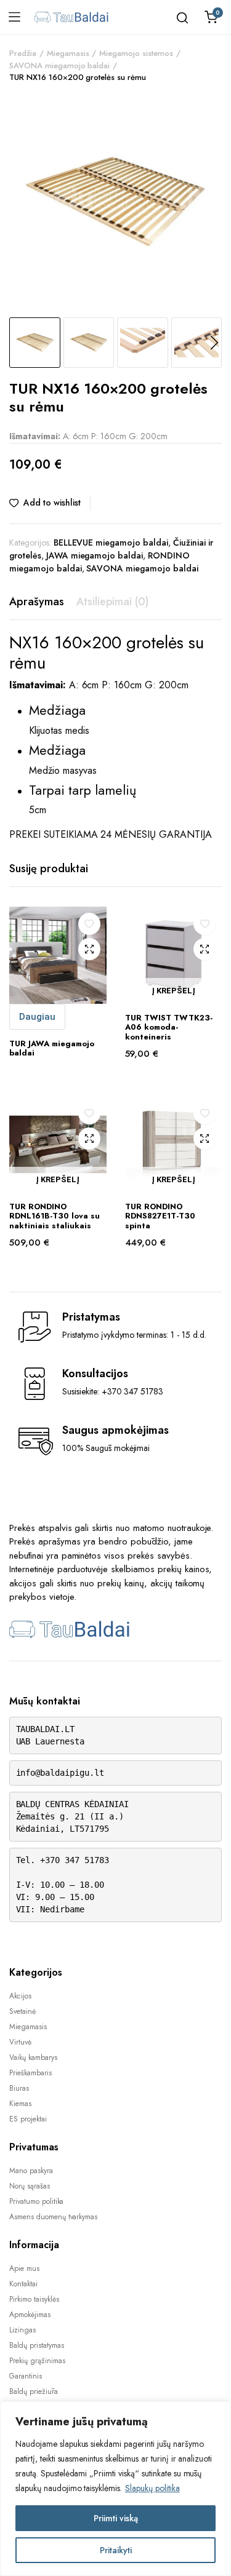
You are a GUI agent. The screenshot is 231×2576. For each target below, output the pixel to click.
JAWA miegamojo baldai (95, 555)
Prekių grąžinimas (37, 2361)
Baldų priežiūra (34, 2391)
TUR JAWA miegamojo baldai (52, 1048)
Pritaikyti (116, 2550)
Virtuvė (20, 2042)
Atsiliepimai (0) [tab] (113, 602)
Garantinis (26, 2376)
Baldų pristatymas (37, 2345)
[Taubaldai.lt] (72, 17)
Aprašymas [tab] (37, 602)
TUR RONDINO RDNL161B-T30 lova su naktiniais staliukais (55, 1216)
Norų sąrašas (30, 2186)
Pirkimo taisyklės (34, 2299)
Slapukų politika (152, 2488)
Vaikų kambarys (33, 2057)
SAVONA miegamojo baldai (59, 66)
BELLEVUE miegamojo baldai (111, 543)
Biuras (19, 2088)
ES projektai (28, 2119)
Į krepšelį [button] (173, 991)
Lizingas (22, 2330)
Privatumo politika (36, 2201)
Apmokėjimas (30, 2315)
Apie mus (24, 2268)
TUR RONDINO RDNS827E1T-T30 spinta (160, 1216)
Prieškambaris (30, 2073)
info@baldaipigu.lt (60, 1773)
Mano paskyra (31, 2171)
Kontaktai (23, 2284)
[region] (115, 2489)
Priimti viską (116, 2518)
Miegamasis (68, 53)
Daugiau (37, 1017)
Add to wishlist (52, 503)
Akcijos (20, 1996)
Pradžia (23, 53)
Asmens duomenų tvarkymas (53, 2217)
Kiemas (20, 2104)
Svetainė (22, 2011)
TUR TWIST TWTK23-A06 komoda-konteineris (169, 1027)
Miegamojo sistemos (136, 53)
